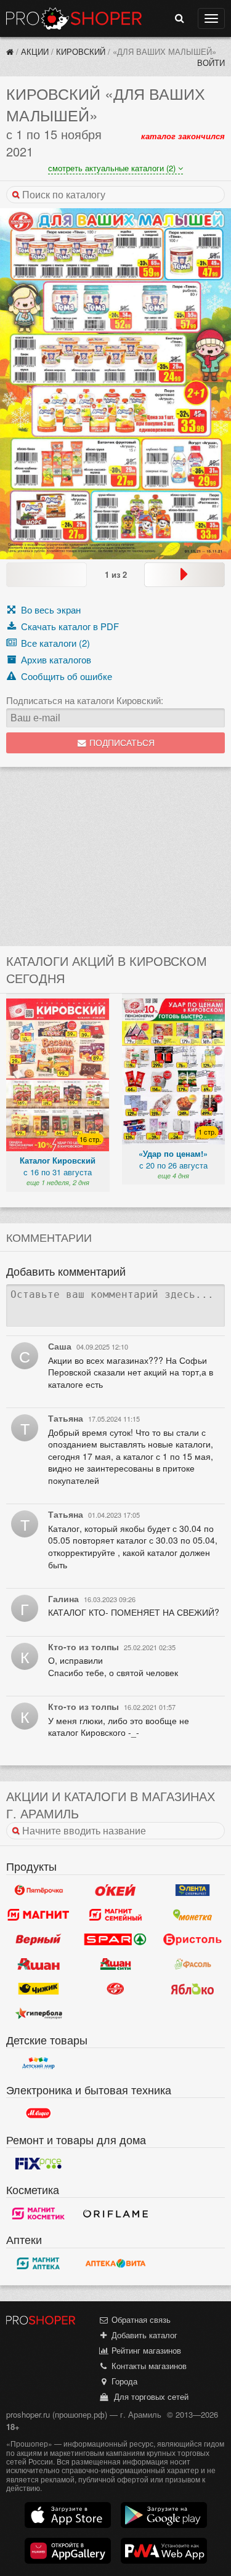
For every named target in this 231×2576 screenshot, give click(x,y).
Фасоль (192, 1964)
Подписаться (121, 743)
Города (123, 2381)
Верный (38, 1940)
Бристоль (192, 1940)
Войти (211, 63)
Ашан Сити (115, 1964)
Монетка (192, 1915)
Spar (115, 1940)
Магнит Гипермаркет (115, 1915)
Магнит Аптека (38, 2264)
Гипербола (38, 2014)
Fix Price (38, 2163)
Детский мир (38, 2064)
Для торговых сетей (149, 2396)
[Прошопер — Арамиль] (10, 51)
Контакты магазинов (148, 2366)
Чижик (38, 1989)
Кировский (81, 51)
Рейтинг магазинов (145, 2350)
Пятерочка (38, 1890)
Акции (35, 51)
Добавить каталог (143, 2335)
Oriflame (115, 2213)
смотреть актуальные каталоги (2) (113, 168)
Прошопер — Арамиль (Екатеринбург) (74, 18)
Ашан (38, 1964)
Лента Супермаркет (192, 1890)
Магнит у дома (38, 1915)
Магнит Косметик (38, 2213)
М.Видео (38, 2113)
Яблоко (192, 1989)
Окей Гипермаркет (115, 1890)
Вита (115, 2264)
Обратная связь (140, 2319)
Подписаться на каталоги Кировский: (85, 700)
